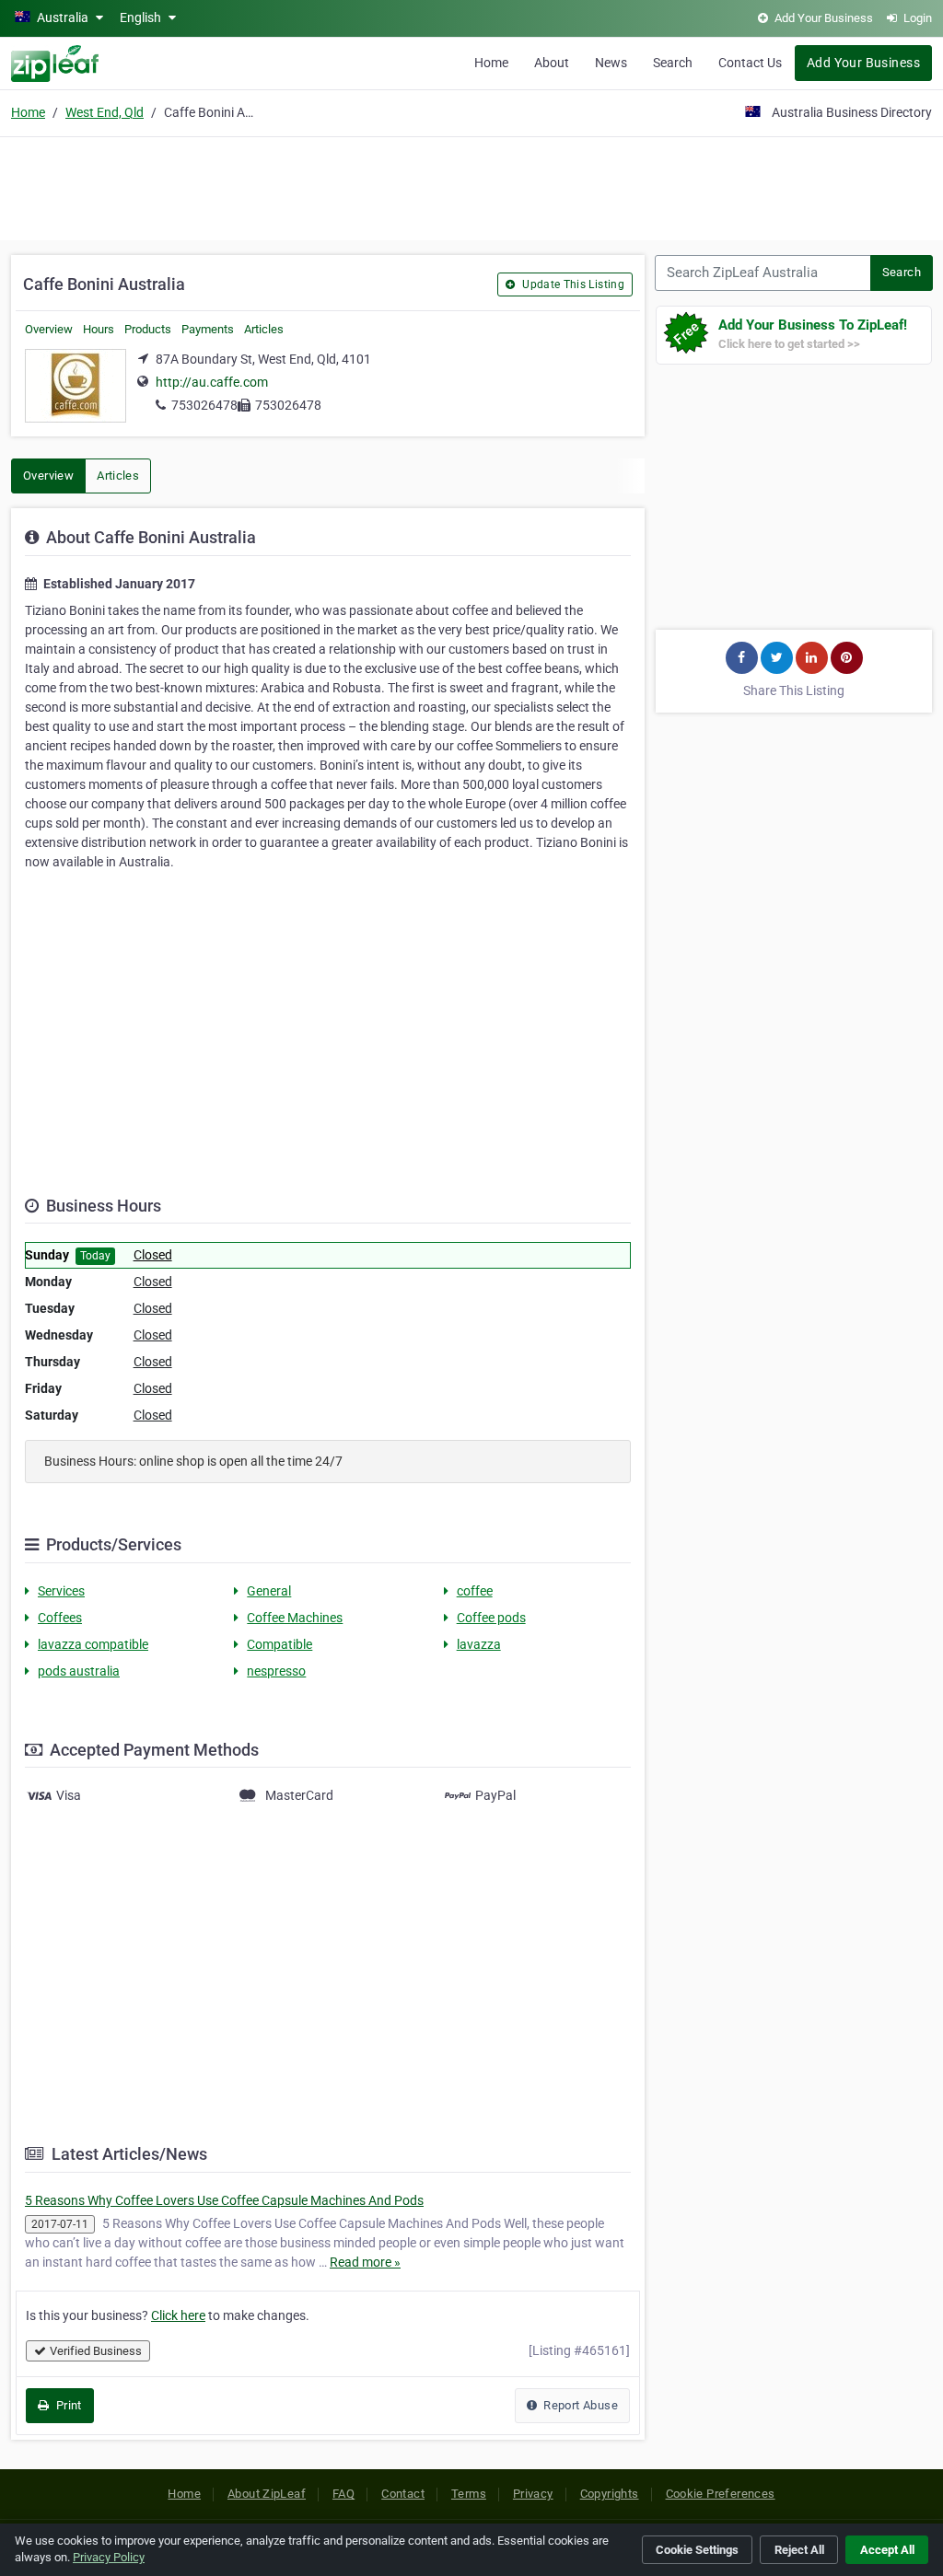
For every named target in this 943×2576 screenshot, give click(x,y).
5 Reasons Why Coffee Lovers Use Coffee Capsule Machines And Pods (224, 2200)
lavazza (479, 1644)
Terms (469, 2494)
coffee (475, 1591)
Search (673, 63)
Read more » (365, 2262)
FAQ (343, 2494)
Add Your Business (863, 63)
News (611, 63)
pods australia (79, 1671)
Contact (403, 2494)
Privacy (533, 2494)
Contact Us (750, 63)
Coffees (60, 1618)
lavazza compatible (93, 1644)
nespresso (276, 1671)
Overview (49, 329)
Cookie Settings (697, 2550)
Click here (178, 2315)
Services (61, 1591)
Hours (99, 329)
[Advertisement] (471, 186)
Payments (208, 329)
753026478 (204, 405)
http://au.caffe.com (212, 382)
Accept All (887, 2550)
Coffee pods (491, 1618)
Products (148, 329)
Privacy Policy (109, 2557)
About (552, 63)
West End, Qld (105, 112)
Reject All (799, 2550)
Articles (264, 329)
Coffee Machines (295, 1618)
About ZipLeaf (267, 2494)
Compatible (279, 1644)
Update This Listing (572, 284)
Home (491, 63)
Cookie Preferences (721, 2494)
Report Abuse (579, 2405)
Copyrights (610, 2494)
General (269, 1591)
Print (67, 2405)
